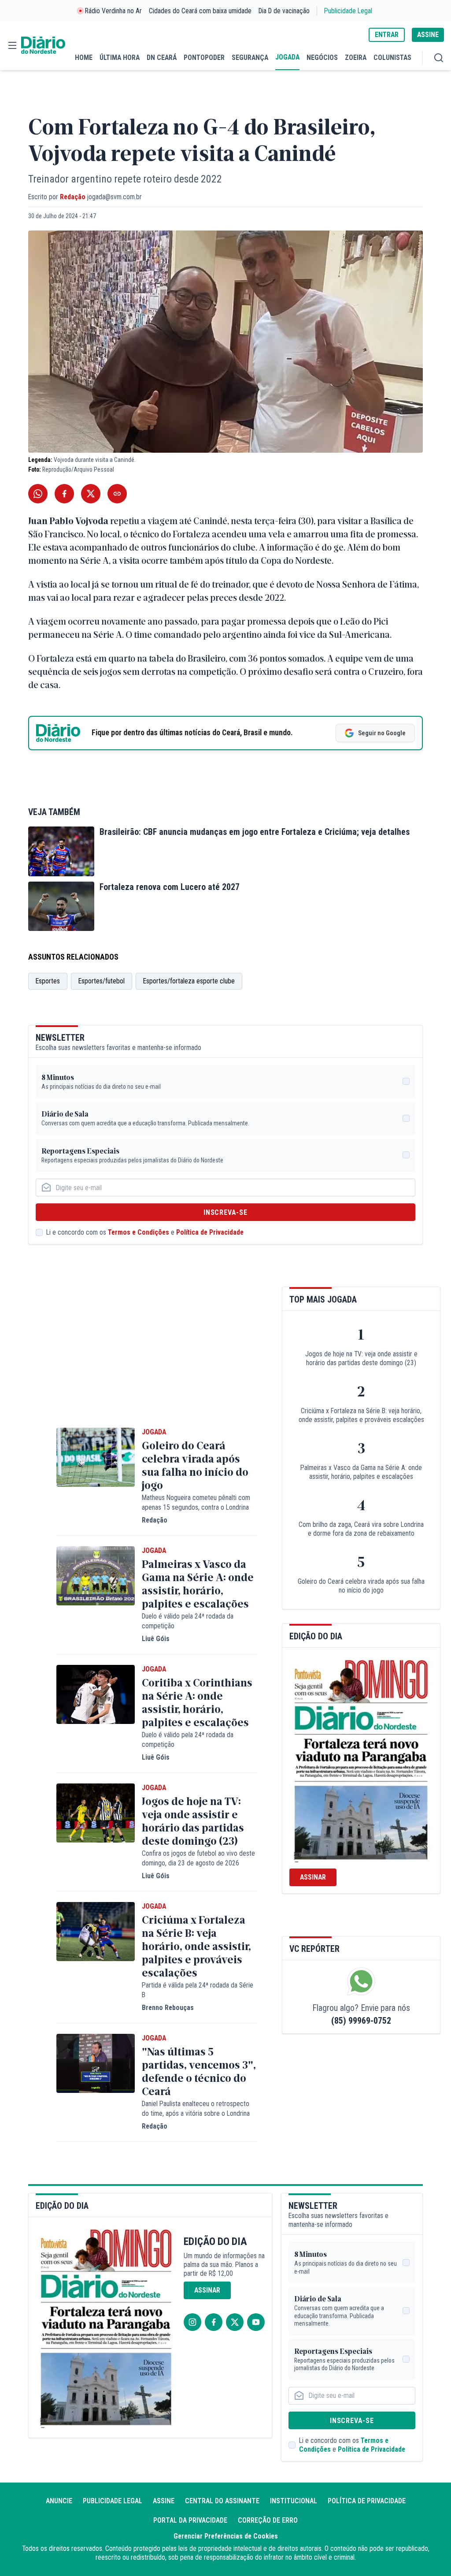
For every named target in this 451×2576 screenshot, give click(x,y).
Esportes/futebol (102, 981)
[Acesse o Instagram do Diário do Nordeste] (192, 2322)
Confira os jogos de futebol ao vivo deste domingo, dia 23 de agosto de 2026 (198, 1858)
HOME (84, 58)
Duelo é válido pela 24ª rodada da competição (188, 1621)
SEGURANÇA (250, 58)
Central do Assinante (222, 2501)
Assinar (313, 1877)
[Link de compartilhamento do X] (91, 494)
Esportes (48, 981)
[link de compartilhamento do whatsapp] (38, 494)
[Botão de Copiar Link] (117, 494)
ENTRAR (387, 35)
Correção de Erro (268, 2520)
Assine (164, 2501)
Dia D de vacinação (284, 11)
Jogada (154, 1432)
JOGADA (287, 57)
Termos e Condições (139, 1232)
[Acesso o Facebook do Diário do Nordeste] (214, 2322)
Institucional (294, 2501)
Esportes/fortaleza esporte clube (189, 981)
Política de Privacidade (210, 1232)
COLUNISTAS (392, 58)
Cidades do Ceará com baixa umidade (200, 11)
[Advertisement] (157, 1348)
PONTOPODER (204, 58)
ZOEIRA (356, 58)
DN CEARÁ (162, 58)
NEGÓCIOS (322, 58)
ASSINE (428, 35)
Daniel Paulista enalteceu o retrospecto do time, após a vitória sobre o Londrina (196, 2109)
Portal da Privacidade (190, 2520)
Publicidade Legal (348, 11)
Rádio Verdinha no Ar (113, 11)
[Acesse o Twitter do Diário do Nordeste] (235, 2322)
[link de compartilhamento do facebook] (64, 494)
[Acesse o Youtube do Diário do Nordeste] (256, 2322)
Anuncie (59, 2501)
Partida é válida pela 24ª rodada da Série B (198, 1990)
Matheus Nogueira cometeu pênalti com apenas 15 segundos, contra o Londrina (196, 1502)
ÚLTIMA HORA (120, 58)
